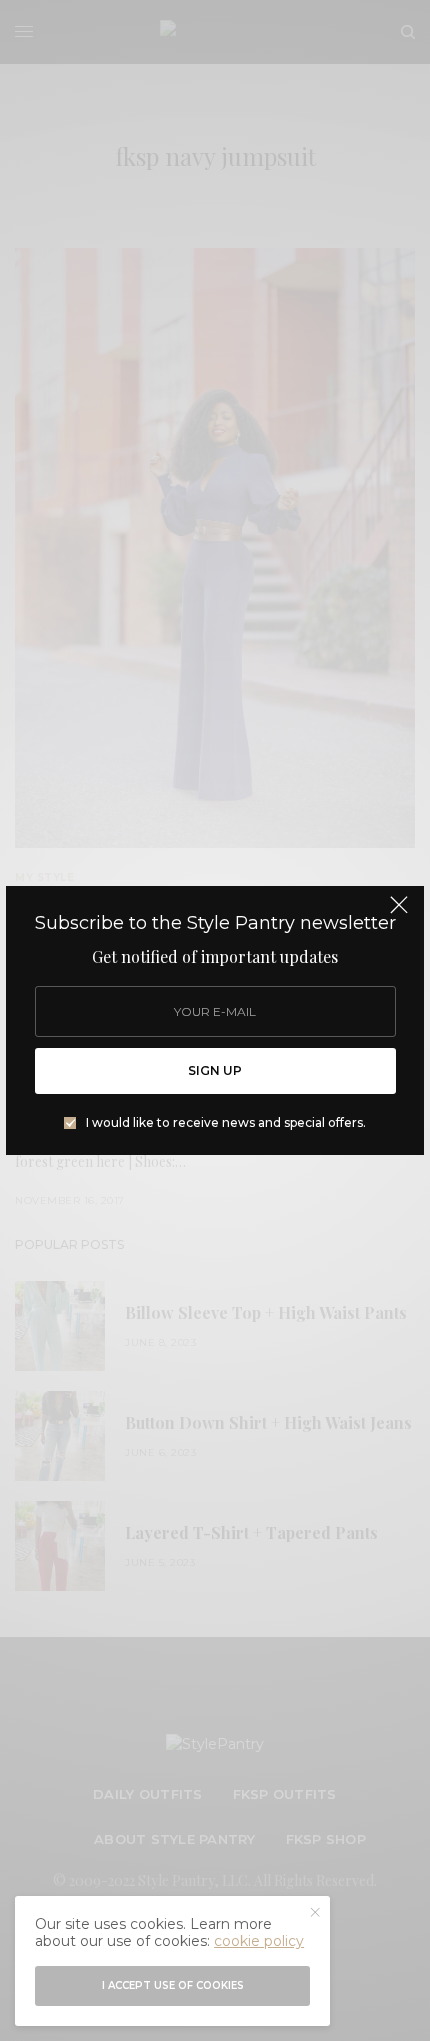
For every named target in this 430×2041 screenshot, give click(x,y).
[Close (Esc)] (399, 913)
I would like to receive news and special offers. (226, 1123)
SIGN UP (215, 1070)
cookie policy (259, 1941)
